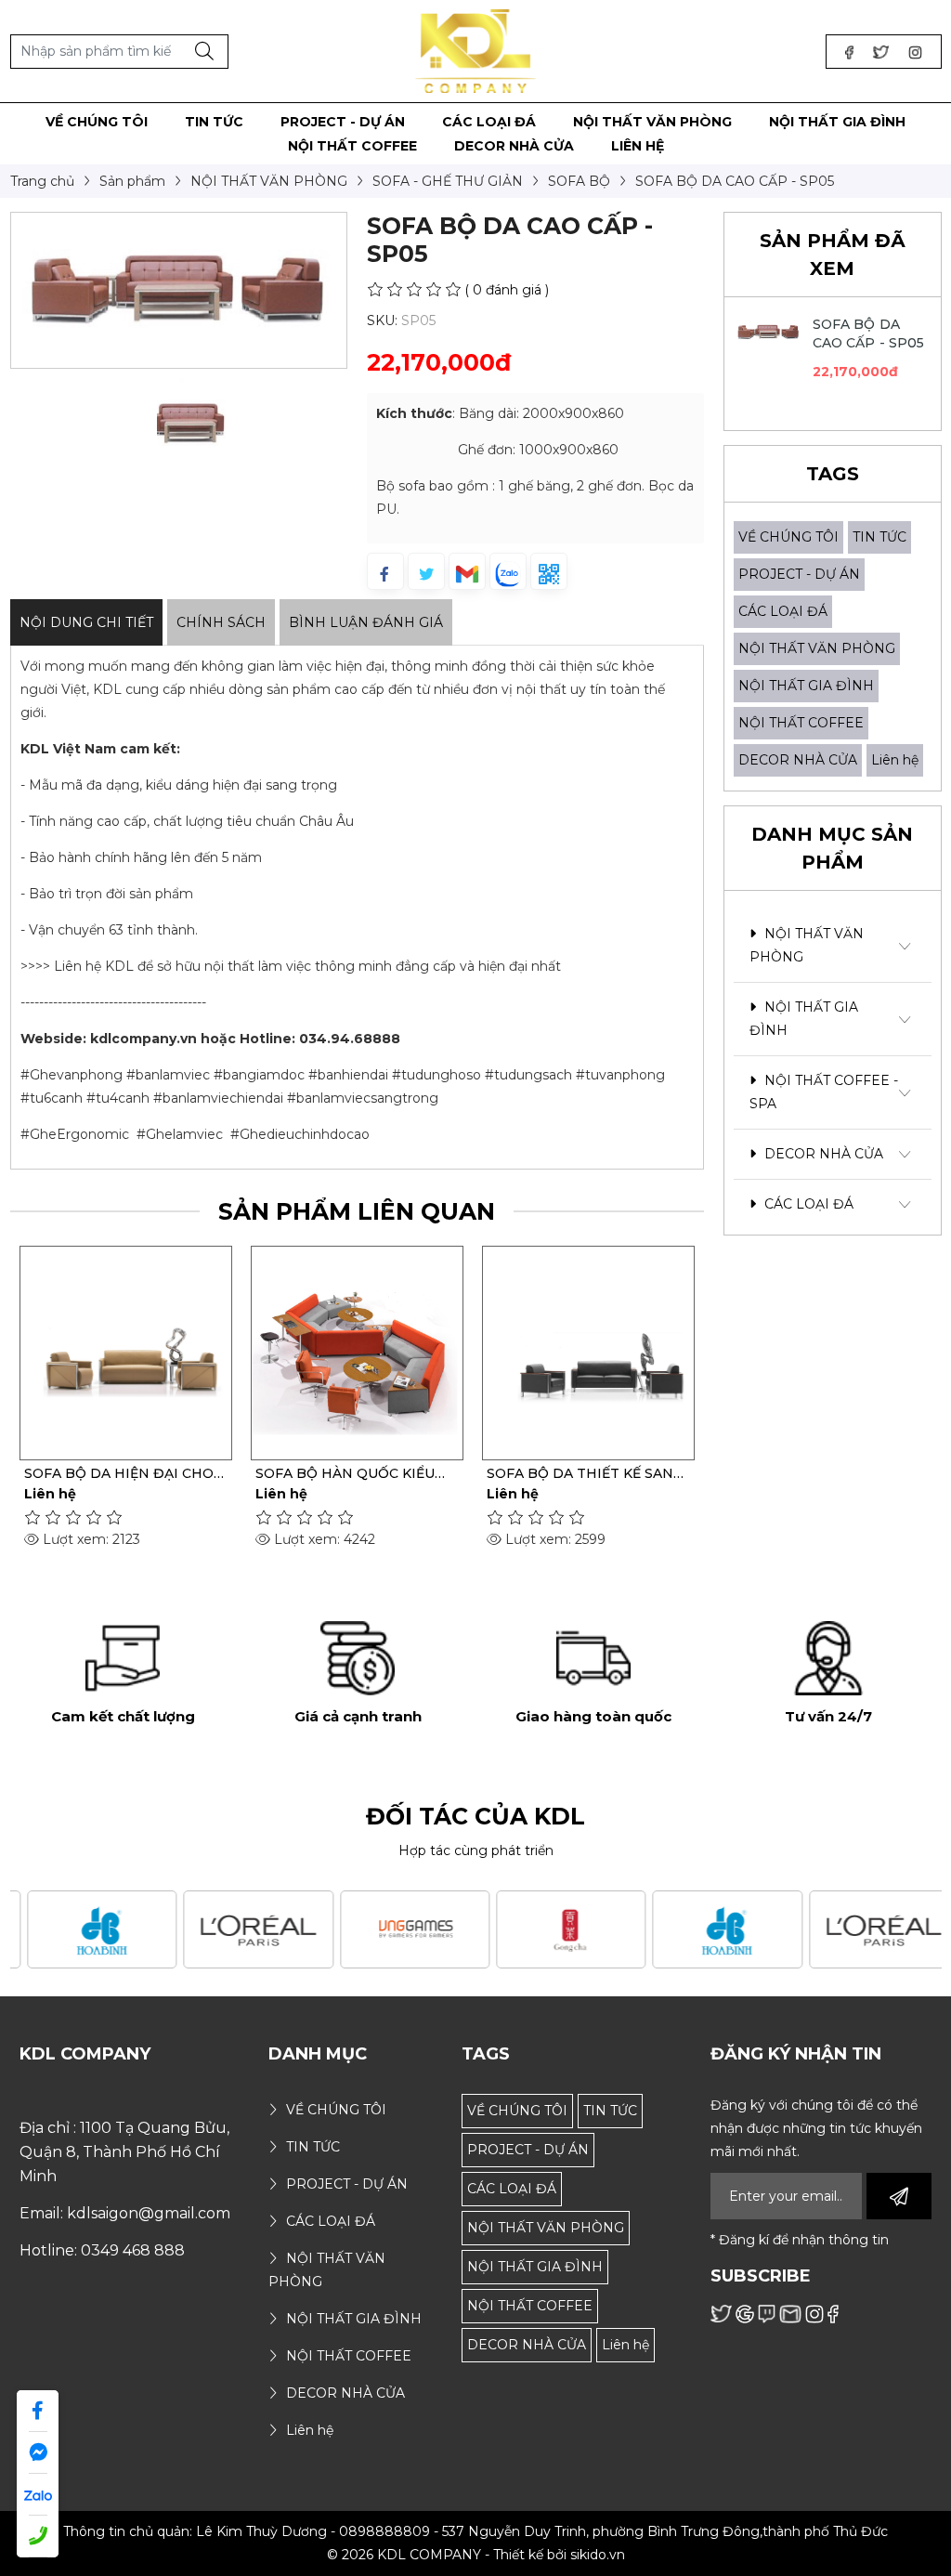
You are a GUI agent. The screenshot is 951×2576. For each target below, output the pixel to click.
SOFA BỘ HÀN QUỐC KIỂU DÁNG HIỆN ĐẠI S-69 (345, 1473)
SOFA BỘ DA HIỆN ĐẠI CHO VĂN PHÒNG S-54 (119, 1473)
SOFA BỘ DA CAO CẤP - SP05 (869, 333)
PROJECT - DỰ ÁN (799, 574)
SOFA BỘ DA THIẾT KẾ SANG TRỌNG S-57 (585, 1473)
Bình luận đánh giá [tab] (366, 622)
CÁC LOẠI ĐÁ (783, 611)
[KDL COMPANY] (476, 50)
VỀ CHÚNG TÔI (788, 537)
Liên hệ (895, 760)
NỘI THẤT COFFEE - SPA (824, 1092)
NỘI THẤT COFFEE (801, 723)
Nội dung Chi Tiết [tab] (86, 622)
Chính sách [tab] (221, 622)
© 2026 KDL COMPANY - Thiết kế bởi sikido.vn (476, 2555)
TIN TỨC (879, 537)
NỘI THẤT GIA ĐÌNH (806, 686)
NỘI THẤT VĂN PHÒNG (817, 648)
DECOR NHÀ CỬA (798, 760)
